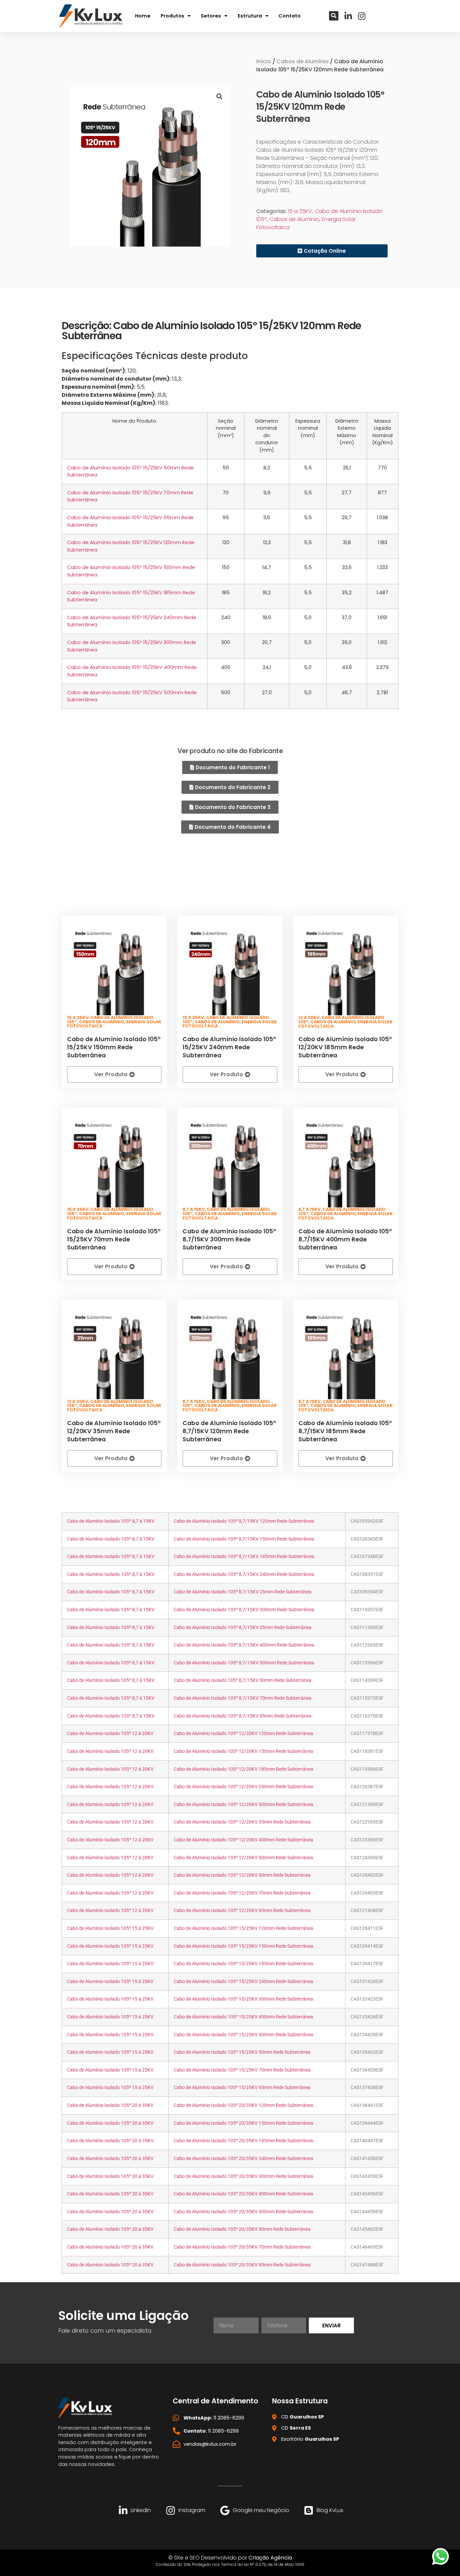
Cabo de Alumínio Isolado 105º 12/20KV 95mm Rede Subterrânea (242, 1911)
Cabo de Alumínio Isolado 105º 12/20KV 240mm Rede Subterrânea (243, 1787)
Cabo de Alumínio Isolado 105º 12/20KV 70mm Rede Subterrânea (242, 1893)
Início (264, 61)
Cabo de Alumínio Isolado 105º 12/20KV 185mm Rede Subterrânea (345, 1047)
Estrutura (250, 16)
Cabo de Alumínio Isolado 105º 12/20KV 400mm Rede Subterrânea (243, 1840)
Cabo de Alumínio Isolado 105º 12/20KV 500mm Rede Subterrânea (243, 1858)
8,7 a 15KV (194, 1209)
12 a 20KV (309, 1017)
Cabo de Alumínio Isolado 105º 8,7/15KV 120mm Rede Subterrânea (229, 1431)
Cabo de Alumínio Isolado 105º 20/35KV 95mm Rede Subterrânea (242, 2265)
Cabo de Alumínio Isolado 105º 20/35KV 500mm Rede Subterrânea (243, 2212)
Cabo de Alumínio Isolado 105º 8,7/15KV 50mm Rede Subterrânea (243, 1680)
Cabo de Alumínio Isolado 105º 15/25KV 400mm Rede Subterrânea (243, 2017)
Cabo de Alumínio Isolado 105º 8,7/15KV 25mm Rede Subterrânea (243, 1592)
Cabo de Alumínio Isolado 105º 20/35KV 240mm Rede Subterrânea (243, 2159)
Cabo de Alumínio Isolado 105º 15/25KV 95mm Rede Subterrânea (242, 2088)
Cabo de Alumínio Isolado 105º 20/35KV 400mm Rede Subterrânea (243, 2194)
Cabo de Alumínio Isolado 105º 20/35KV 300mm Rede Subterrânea (243, 2176)
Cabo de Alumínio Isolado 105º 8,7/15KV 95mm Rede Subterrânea (243, 1716)
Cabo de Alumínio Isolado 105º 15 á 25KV (110, 1928)
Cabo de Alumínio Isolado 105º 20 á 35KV (110, 2105)
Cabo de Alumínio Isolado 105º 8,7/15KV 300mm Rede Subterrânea (229, 1239)
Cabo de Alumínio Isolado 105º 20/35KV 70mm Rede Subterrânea (242, 2247)
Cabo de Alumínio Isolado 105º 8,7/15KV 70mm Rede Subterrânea (243, 1698)
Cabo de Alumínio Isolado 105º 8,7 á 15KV (111, 1521)
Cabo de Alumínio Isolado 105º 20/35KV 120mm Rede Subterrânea (243, 2105)
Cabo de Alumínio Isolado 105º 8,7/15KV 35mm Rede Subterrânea (243, 1628)
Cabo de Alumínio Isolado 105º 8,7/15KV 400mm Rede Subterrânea (345, 1239)
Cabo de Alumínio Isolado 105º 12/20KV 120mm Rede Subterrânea (243, 1734)
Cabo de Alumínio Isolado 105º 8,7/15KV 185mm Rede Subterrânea (345, 1431)
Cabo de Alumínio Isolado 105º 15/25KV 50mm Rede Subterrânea (242, 2052)
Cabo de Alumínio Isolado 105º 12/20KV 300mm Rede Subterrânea (243, 1805)
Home (143, 16)
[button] (334, 16)
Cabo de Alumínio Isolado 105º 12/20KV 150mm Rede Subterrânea (243, 1751)
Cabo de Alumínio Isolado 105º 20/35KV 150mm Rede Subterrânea (243, 2123)
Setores (211, 16)
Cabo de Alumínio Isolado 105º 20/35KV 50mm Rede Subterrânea (242, 2229)
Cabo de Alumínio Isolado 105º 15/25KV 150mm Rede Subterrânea (114, 1047)
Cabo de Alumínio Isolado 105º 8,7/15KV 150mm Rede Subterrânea (244, 1539)
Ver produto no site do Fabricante (230, 751)
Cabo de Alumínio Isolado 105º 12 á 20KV (110, 1734)
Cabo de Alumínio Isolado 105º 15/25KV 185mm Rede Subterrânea (243, 1964)
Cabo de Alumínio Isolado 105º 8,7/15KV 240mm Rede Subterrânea (244, 1574)
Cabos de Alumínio (303, 61)
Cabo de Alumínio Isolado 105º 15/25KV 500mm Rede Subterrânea (243, 2035)
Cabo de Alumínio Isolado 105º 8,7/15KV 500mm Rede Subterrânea (244, 1663)
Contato (290, 16)
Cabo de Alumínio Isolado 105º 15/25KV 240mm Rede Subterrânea (229, 1047)
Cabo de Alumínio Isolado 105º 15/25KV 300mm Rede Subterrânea (243, 1999)
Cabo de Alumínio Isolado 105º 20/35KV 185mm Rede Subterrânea (243, 2141)
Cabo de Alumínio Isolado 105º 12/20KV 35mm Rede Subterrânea (114, 1431)
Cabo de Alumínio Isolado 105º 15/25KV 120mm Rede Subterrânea (243, 1928)
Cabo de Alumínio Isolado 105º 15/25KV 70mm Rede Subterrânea (114, 1239)
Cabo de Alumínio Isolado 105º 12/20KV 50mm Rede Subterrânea (242, 1875)
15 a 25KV (300, 211)
